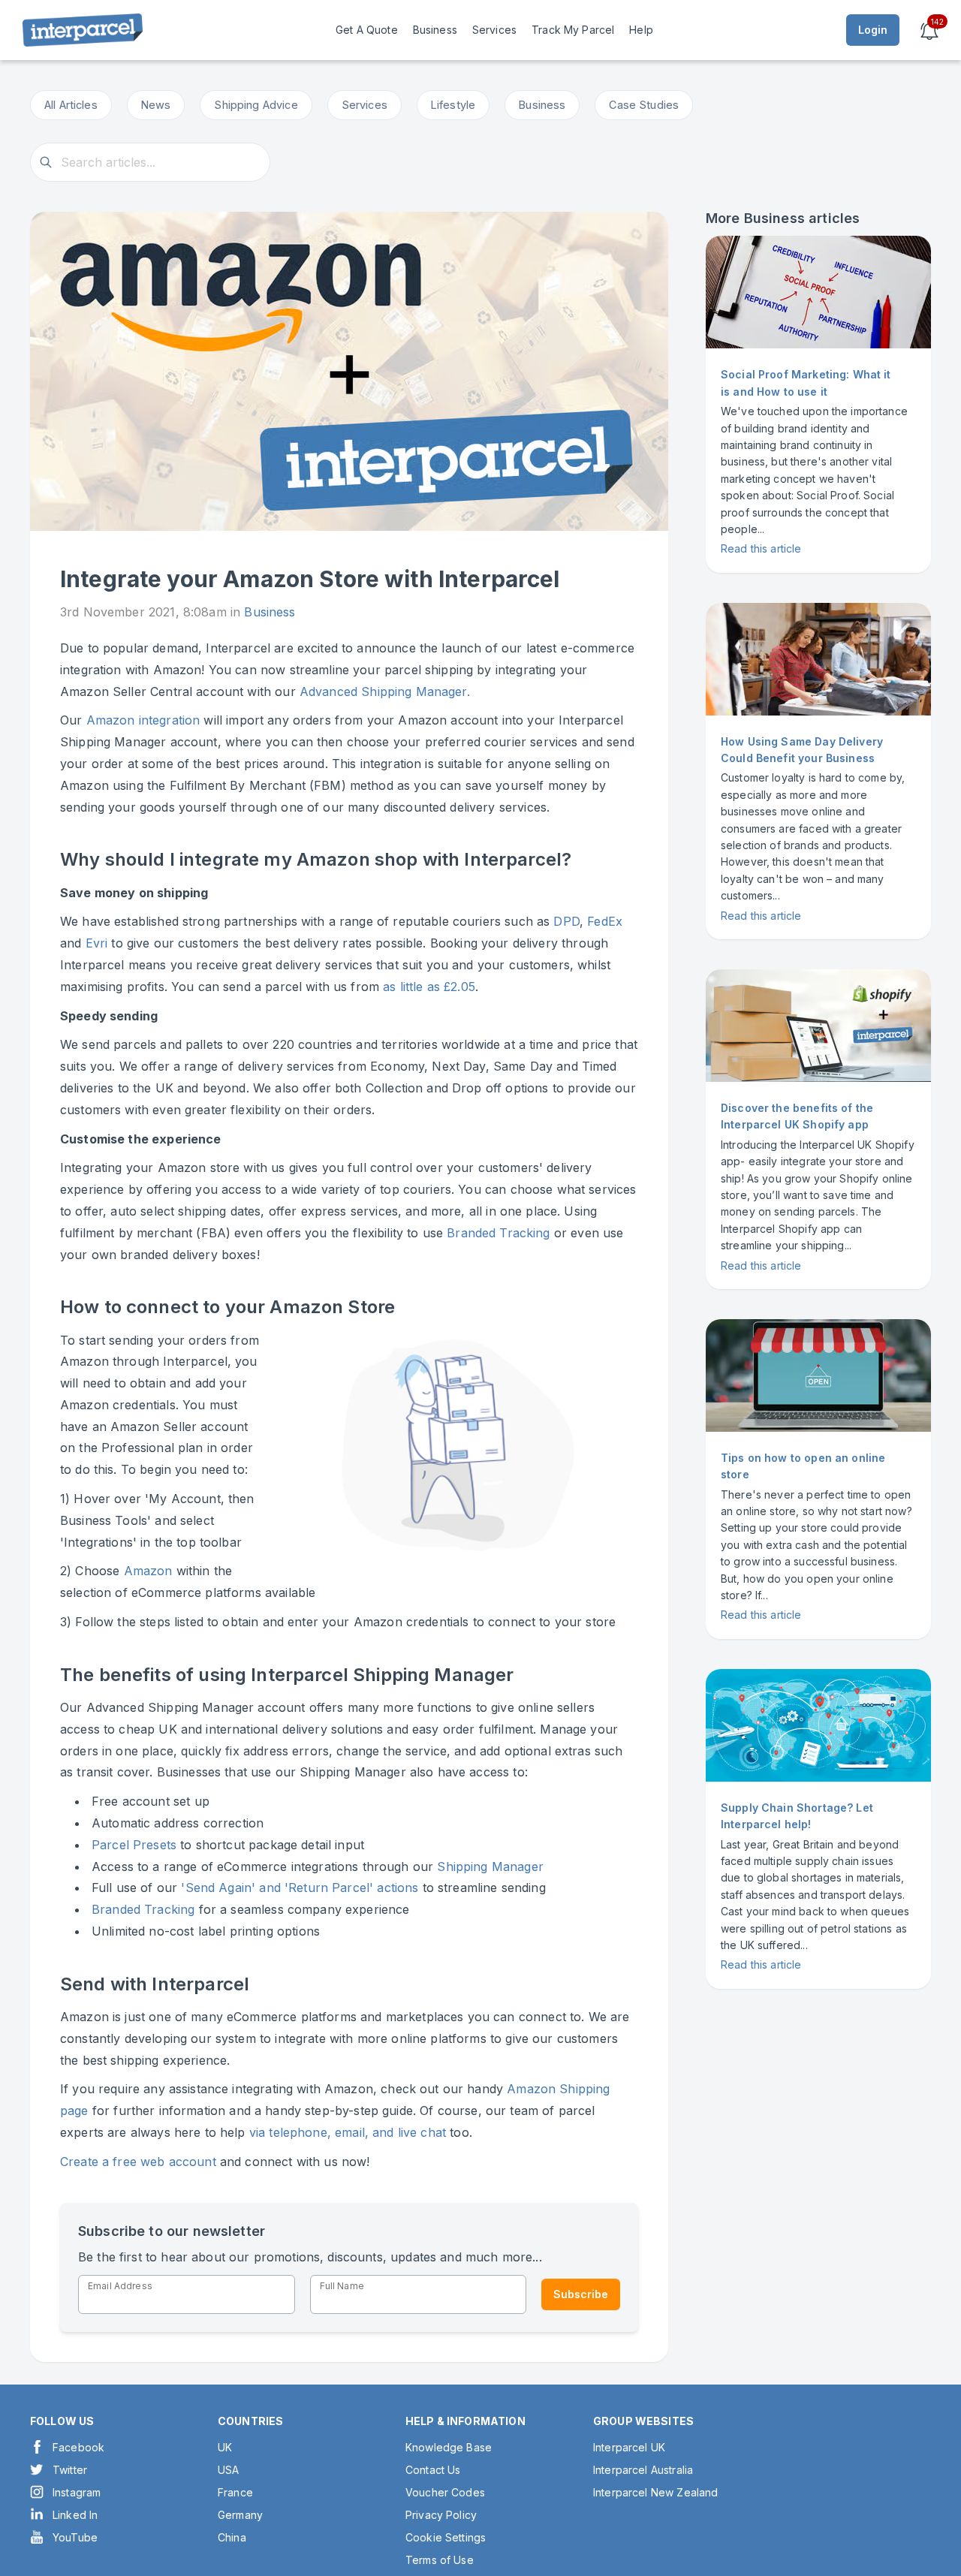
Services (365, 105)
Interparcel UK (629, 2447)
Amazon (148, 1571)
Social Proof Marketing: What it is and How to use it (806, 383)
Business (542, 105)
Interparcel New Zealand (655, 2492)
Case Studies (644, 105)
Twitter (70, 2470)
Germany (240, 2515)
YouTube (75, 2537)
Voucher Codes (445, 2492)
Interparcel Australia (643, 2470)
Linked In (75, 2515)
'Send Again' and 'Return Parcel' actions (300, 1888)
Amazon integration (143, 720)
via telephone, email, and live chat (348, 2132)
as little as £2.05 (429, 987)
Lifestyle (453, 105)
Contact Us (433, 2470)
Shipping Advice (256, 105)
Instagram (77, 2492)
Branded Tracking (498, 1233)
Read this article (761, 548)
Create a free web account (138, 2162)
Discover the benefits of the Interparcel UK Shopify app (797, 1116)
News (156, 105)
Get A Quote (367, 30)
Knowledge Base (449, 2447)
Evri (97, 943)
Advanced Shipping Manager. (385, 691)
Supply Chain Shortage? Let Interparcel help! (797, 1816)
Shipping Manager (490, 1866)
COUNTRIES (250, 2421)
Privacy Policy (441, 2515)
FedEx (603, 921)
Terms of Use (440, 2560)
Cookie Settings (446, 2537)
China (232, 2537)
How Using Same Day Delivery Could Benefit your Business (802, 750)
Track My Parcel (573, 30)
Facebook (78, 2447)
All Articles (71, 105)
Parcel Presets (134, 1845)
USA (228, 2470)
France (235, 2492)
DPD (566, 921)
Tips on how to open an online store (803, 1466)
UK (225, 2447)
